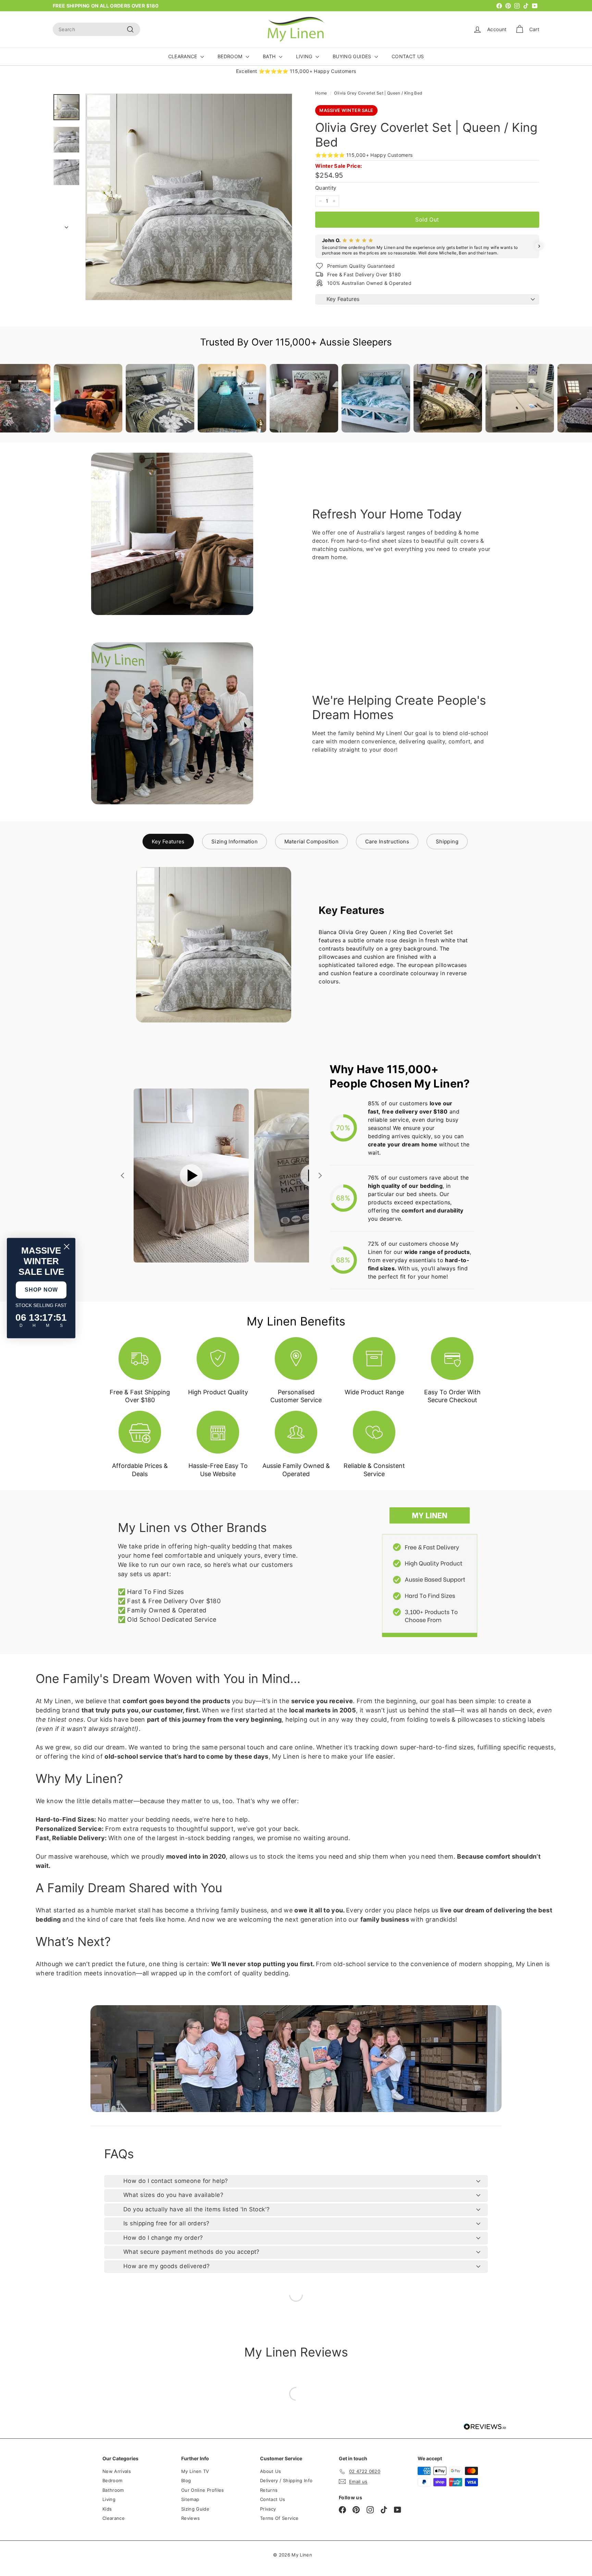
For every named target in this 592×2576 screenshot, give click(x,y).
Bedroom (112, 2480)
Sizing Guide (195, 2509)
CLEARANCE (184, 56)
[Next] (66, 225)
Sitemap (190, 2499)
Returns (269, 2490)
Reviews (190, 2518)
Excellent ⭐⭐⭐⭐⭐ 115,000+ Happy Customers (296, 71)
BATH (270, 56)
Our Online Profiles (203, 2490)
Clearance (114, 2518)
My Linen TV (195, 2471)
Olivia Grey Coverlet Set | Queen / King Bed (378, 93)
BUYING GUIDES (353, 56)
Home (321, 93)
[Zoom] (189, 197)
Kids (107, 2509)
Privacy (268, 2509)
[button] (315, 246)
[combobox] (96, 29)
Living (109, 2499)
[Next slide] (319, 1176)
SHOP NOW (41, 1290)
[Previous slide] (123, 1176)
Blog (186, 2480)
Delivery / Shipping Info (286, 2480)
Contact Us (273, 2499)
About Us (271, 2471)
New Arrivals (117, 2471)
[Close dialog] (67, 1247)
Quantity (326, 188)
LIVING (305, 56)
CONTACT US (408, 56)
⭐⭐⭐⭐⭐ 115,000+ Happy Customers (364, 155)
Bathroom (113, 2490)
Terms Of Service (279, 2518)
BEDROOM (231, 56)
